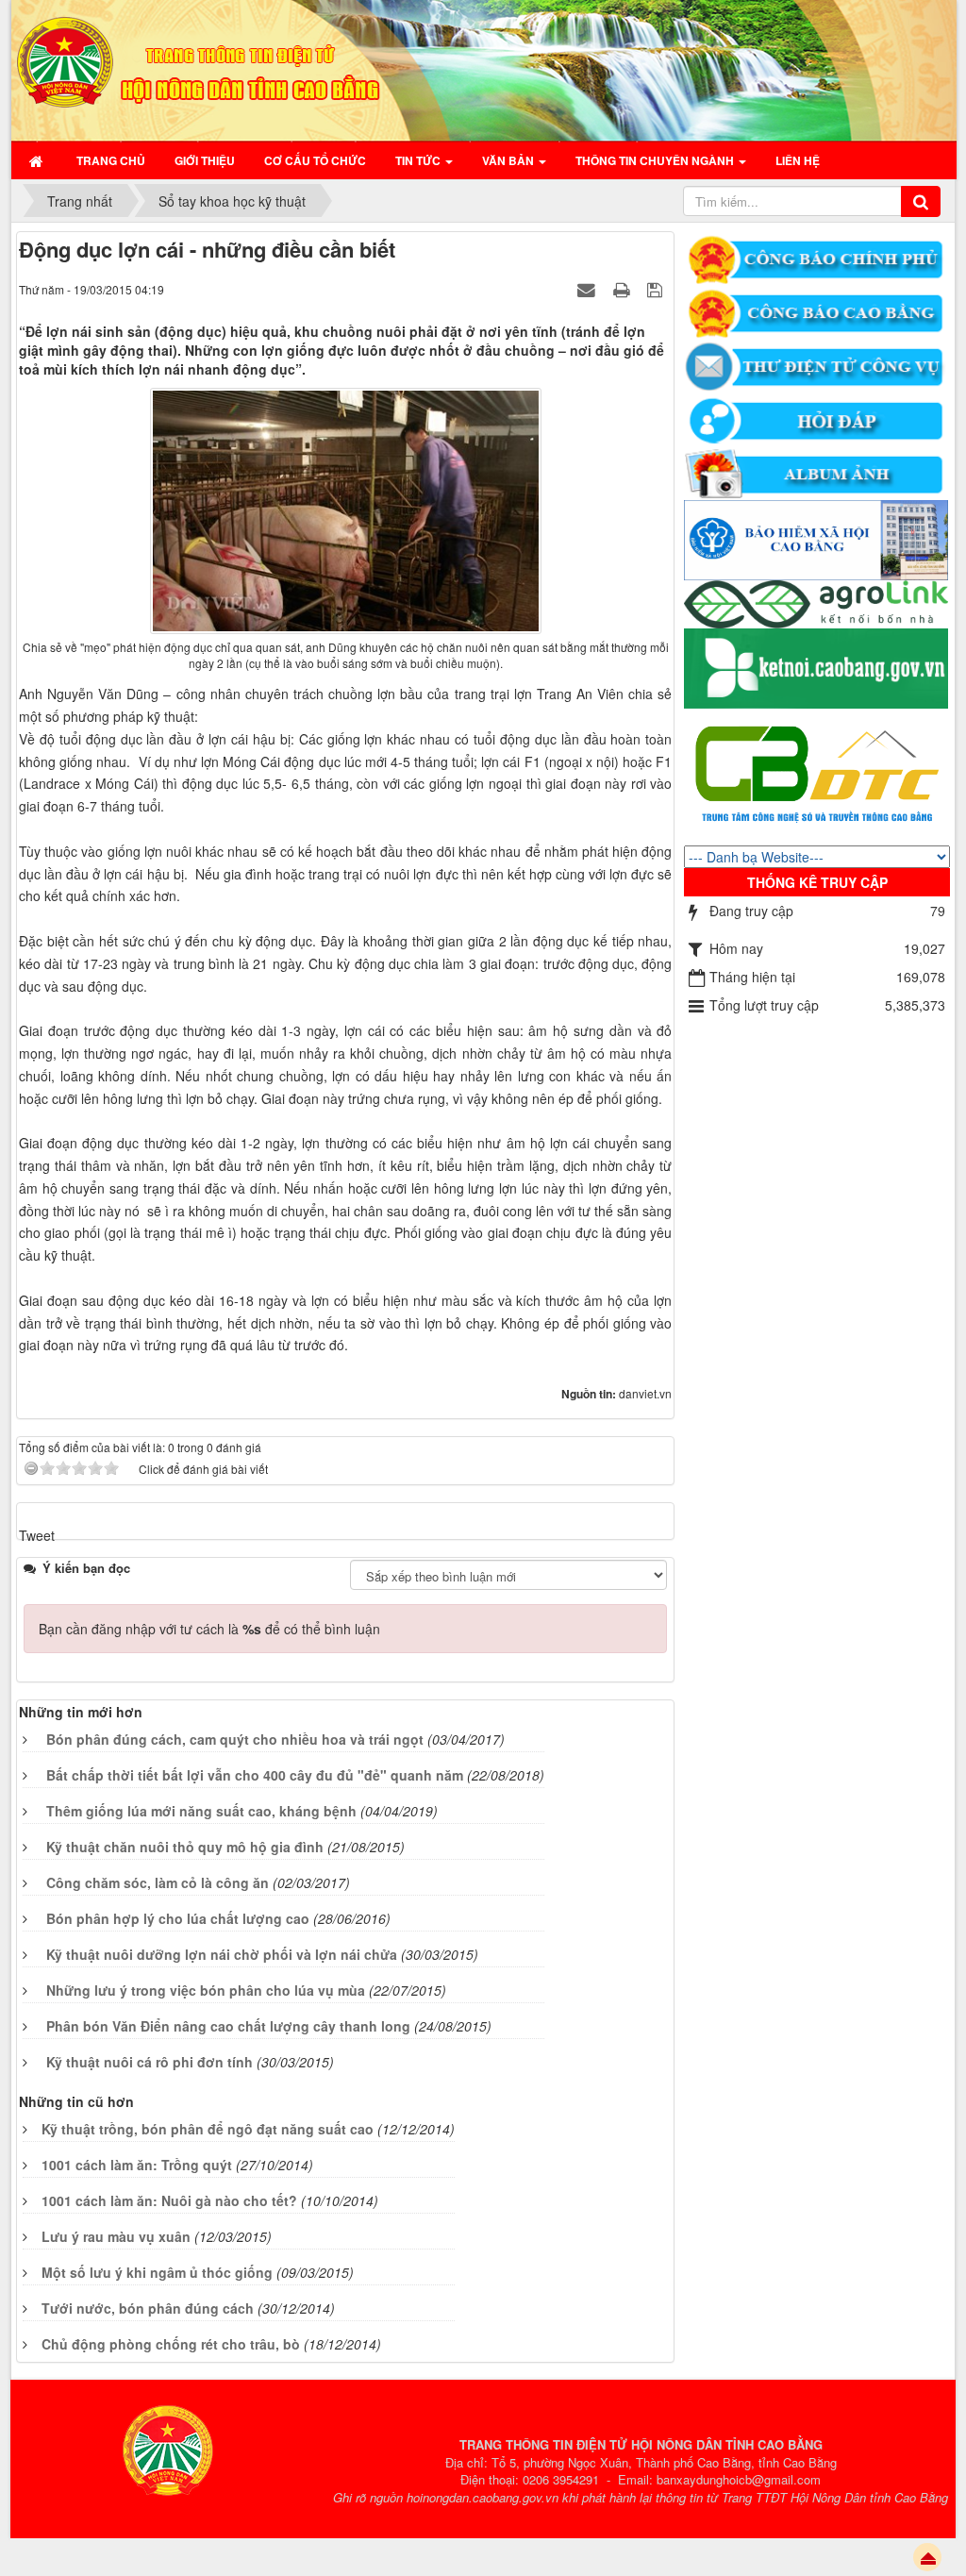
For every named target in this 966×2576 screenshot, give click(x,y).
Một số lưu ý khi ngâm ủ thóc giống (157, 2272)
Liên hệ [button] (798, 160)
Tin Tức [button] (419, 160)
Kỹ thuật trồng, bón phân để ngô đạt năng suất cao (208, 2129)
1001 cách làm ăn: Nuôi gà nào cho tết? (169, 2200)
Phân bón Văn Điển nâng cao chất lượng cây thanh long (228, 2026)
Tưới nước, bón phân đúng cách (148, 2308)
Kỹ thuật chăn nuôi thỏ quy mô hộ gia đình (185, 1847)
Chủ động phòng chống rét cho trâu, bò (171, 2344)
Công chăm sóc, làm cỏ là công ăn (158, 1882)
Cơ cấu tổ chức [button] (315, 160)
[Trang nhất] (38, 160)
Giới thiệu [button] (205, 160)
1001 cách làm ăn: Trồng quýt (137, 2165)
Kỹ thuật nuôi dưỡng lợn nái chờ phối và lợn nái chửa (222, 1954)
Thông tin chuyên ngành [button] (656, 160)
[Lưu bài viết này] (657, 289)
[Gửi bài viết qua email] (589, 289)
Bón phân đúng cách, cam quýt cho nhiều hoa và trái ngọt (235, 1739)
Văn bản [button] (509, 160)
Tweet (37, 1535)
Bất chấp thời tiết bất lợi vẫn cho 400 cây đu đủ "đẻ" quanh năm (255, 1775)
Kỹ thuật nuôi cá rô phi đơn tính (150, 2062)
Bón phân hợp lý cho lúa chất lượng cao (178, 1918)
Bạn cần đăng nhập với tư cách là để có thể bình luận (209, 1629)
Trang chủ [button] (111, 160)
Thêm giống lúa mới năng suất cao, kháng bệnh (201, 1811)
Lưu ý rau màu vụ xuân (116, 2236)
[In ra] (624, 289)
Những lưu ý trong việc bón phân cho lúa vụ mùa (206, 1990)
